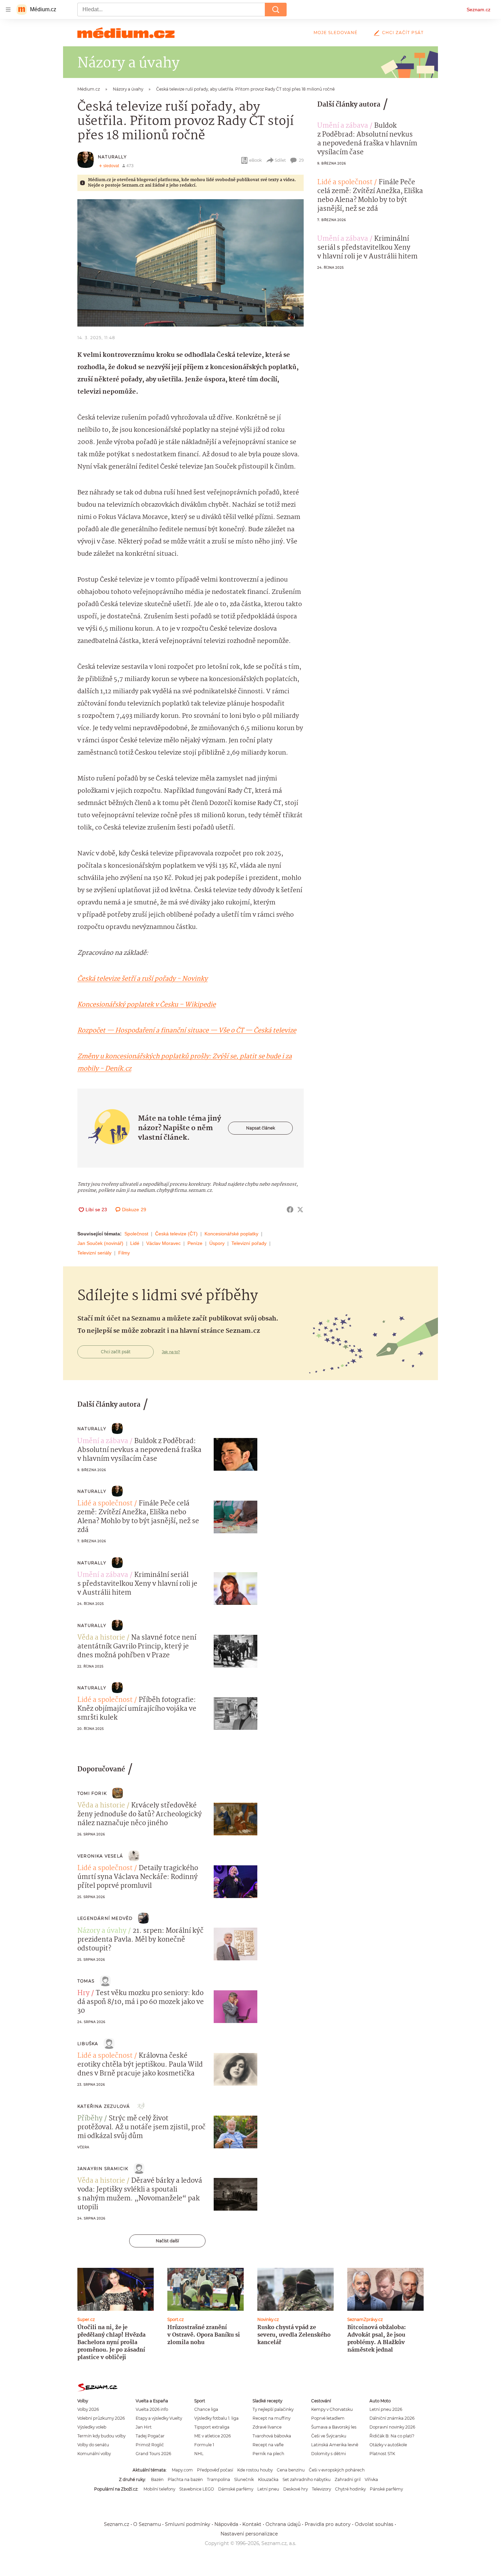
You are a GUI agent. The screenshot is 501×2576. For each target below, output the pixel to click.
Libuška (88, 2044)
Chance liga (206, 2409)
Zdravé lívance (267, 2427)
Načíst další (167, 2241)
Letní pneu (268, 2489)
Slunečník (244, 2479)
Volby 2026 (88, 2409)
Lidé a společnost (345, 183)
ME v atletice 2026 (212, 2436)
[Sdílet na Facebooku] (290, 1210)
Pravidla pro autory (328, 2524)
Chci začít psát (403, 33)
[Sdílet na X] (300, 1210)
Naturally (112, 157)
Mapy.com (182, 2470)
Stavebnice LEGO (197, 2489)
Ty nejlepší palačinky (273, 2409)
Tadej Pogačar (150, 2436)
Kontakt (252, 2524)
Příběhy (90, 2119)
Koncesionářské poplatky (231, 1234)
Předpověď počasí (215, 2470)
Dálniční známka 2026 (392, 2418)
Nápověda (226, 2524)
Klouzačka (268, 2479)
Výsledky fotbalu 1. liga (216, 2418)
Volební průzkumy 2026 (101, 2418)
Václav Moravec (163, 1243)
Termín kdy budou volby (101, 2436)
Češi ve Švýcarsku (329, 2436)
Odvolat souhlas (374, 2524)
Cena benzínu (291, 2470)
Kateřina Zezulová (104, 2106)
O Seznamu (147, 2524)
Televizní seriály (94, 1253)
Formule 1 (204, 2445)
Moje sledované (336, 33)
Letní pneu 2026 (386, 2409)
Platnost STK (382, 2454)
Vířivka (371, 2479)
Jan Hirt (144, 2427)
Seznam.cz (479, 10)
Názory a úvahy (102, 1931)
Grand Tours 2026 (153, 2454)
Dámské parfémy (236, 2489)
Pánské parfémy (386, 2489)
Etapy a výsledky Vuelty (159, 2418)
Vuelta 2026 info (152, 2409)
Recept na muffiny (271, 2418)
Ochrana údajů (283, 2524)
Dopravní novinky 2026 (392, 2427)
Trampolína (218, 2479)
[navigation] (8, 10)
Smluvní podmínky (188, 2524)
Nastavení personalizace (249, 2534)
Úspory (217, 1243)
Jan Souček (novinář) (100, 1243)
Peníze (195, 1243)
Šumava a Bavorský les (334, 2427)
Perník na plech (268, 2454)
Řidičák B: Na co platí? (392, 2436)
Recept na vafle (268, 2445)
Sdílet (280, 160)
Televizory (321, 2489)
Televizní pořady (249, 1243)
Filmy (124, 1253)
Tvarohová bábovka (272, 2436)
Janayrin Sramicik (103, 2169)
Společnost (136, 1234)
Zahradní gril (348, 2479)
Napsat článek (261, 1128)
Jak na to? (171, 1352)
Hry (83, 1993)
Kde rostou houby (255, 2470)
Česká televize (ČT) (176, 1234)
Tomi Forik (92, 1793)
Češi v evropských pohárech (337, 2470)
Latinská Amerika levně (335, 2445)
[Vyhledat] (276, 10)
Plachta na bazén (185, 2479)
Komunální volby (94, 2454)
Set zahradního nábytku (307, 2479)
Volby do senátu (93, 2445)
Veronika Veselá (100, 1856)
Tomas (86, 1981)
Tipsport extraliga (212, 2427)
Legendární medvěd (105, 1918)
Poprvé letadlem (328, 2418)
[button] (191, 263)
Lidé (135, 1243)
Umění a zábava (343, 126)
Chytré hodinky (350, 2489)
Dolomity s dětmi (329, 2454)
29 (301, 160)
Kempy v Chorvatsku (332, 2409)
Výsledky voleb (92, 2427)
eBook (255, 160)
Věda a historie (101, 1638)
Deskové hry (295, 2489)
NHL (199, 2454)
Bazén (157, 2479)
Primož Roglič (150, 2445)
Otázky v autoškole (388, 2445)
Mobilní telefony (159, 2489)
